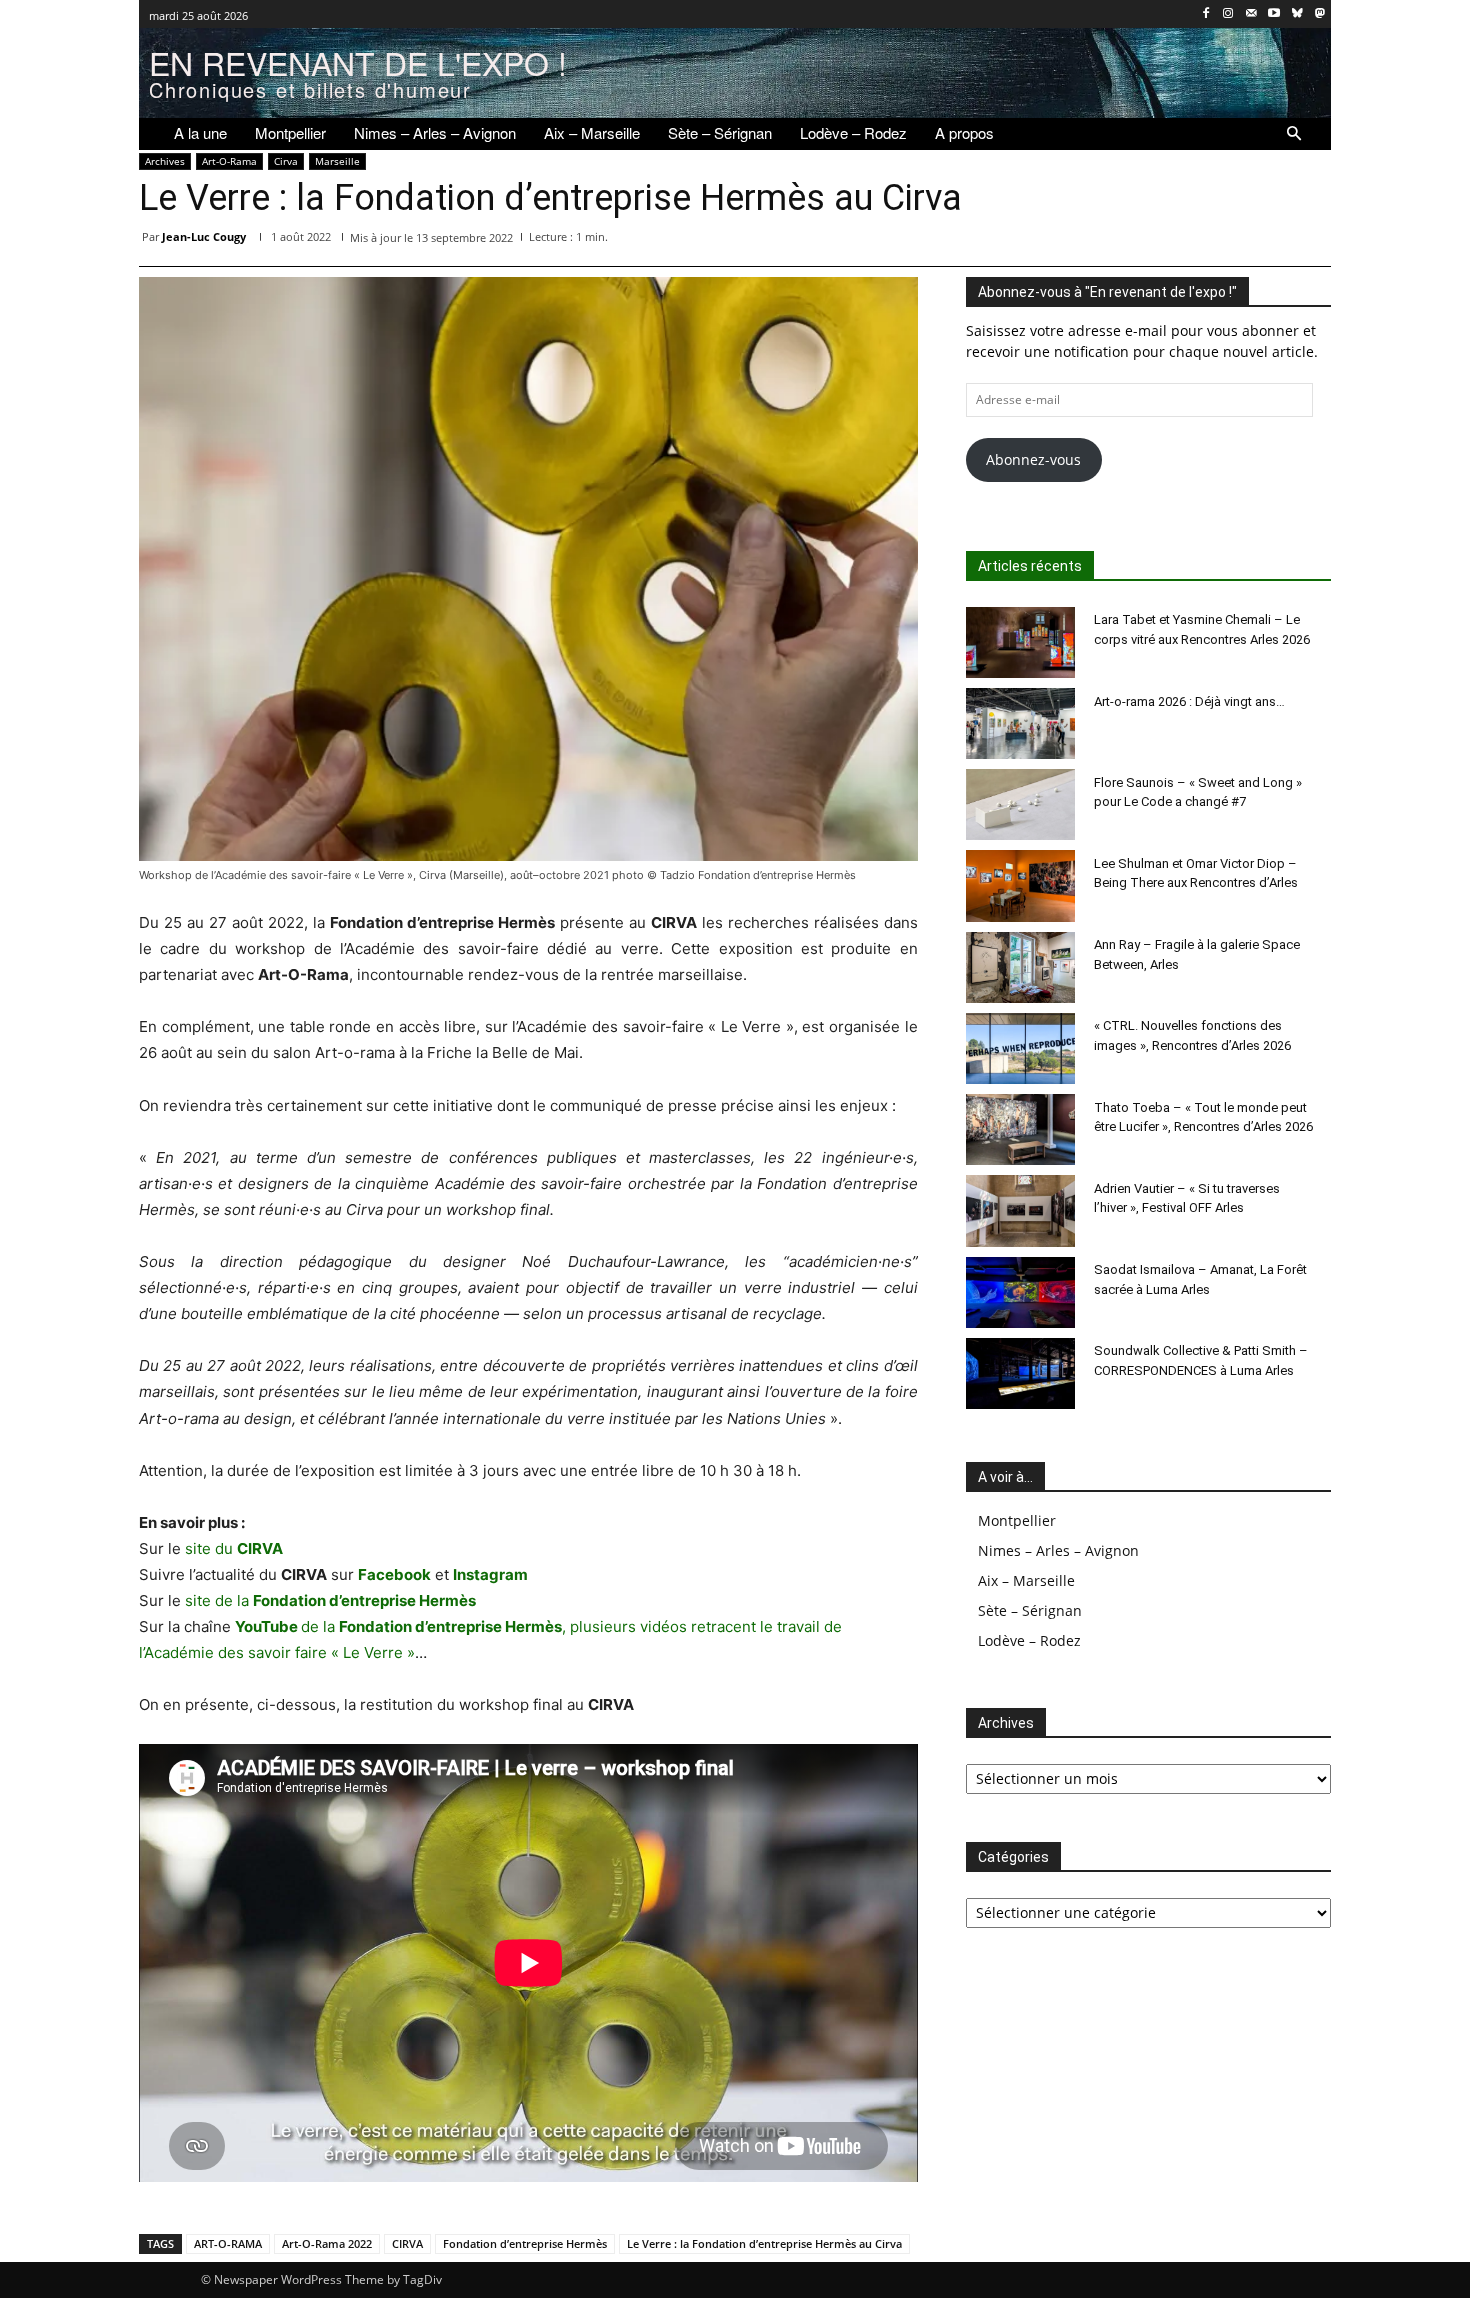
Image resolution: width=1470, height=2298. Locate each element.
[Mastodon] (1319, 14)
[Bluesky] (1296, 14)
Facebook (394, 1574)
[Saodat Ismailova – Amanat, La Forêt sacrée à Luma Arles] (1021, 1292)
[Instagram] (1228, 14)
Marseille (337, 161)
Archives (165, 161)
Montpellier (1017, 1520)
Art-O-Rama (229, 161)
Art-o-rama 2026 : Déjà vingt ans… (1189, 701)
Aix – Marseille (1026, 1580)
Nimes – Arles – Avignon (1058, 1550)
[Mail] (1251, 14)
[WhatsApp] (1127, 241)
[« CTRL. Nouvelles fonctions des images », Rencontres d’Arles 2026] (1021, 1048)
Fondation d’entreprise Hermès (525, 2243)
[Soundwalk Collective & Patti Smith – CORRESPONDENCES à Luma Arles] (1021, 1373)
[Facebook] (1205, 14)
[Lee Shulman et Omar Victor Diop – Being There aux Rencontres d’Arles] (1021, 885)
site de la (330, 1600)
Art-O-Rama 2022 (327, 2243)
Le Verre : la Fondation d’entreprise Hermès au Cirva (764, 2243)
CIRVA (407, 2243)
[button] (1294, 134)
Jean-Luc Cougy (204, 236)
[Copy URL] (1311, 241)
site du (234, 1548)
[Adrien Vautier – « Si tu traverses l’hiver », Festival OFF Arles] (1021, 1210)
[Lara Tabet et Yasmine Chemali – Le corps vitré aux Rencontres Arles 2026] (1021, 642)
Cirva (286, 161)
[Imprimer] (1265, 241)
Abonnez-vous (1033, 459)
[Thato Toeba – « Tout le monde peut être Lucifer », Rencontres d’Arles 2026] (1021, 1129)
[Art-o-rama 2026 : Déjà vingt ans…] (1021, 723)
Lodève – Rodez (1029, 1640)
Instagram (490, 1574)
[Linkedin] (1173, 241)
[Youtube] (1274, 14)
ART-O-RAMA (228, 2243)
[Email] (1219, 241)
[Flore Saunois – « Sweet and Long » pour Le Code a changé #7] (1021, 804)
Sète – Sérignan (1030, 1610)
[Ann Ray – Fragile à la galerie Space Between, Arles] (1021, 967)
